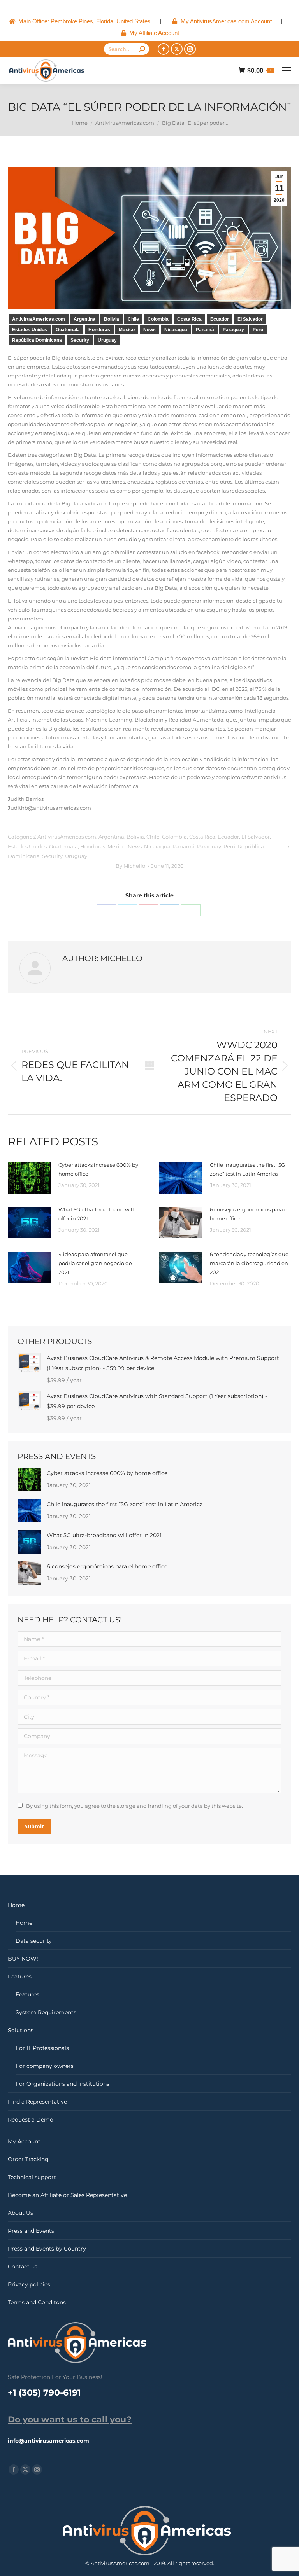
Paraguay (233, 330)
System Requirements (46, 2012)
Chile (133, 319)
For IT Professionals (42, 2048)
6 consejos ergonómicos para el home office (249, 1214)
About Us (20, 2213)
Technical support (32, 2177)
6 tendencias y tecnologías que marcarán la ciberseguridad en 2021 (249, 1263)
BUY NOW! (23, 1959)
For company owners (45, 2066)
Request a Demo (31, 2120)
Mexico (127, 330)
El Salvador (250, 319)
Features (20, 1977)
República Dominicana (37, 340)
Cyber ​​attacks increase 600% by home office (98, 1169)
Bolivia (112, 319)
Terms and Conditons (37, 2302)
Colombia (158, 319)
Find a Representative (37, 2102)
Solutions (21, 2030)
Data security (34, 1941)
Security (80, 340)
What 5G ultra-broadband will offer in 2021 (96, 1214)
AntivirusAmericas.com (39, 319)
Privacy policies (29, 2284)
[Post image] (29, 1178)
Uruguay (107, 340)
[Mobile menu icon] (287, 70)
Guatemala (68, 330)
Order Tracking (28, 2159)
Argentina (84, 319)
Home (16, 1905)
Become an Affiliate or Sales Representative (67, 2195)
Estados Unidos (30, 330)
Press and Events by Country (47, 2249)
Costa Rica (189, 319)
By (130, 866)
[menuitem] (80, 21)
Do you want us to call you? (70, 2420)
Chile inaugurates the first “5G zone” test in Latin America (247, 1169)
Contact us (23, 2267)
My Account (24, 2141)
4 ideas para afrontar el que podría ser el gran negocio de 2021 (95, 1263)
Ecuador (220, 319)
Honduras (99, 330)
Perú (258, 330)
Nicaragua (176, 330)
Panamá (205, 330)
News (149, 330)
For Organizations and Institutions (62, 2084)
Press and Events (31, 2231)
